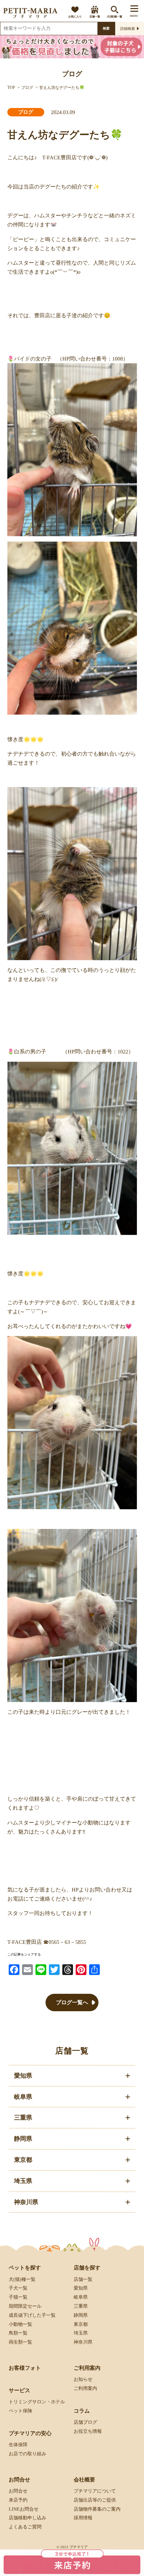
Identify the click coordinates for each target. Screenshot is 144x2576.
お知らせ (83, 2379)
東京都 (81, 2324)
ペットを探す (25, 2268)
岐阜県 (81, 2297)
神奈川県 (83, 2342)
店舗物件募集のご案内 (97, 2509)
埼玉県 (81, 2333)
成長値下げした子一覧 (32, 2315)
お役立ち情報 (88, 2431)
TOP (11, 88)
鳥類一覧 (18, 2333)
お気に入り (75, 17)
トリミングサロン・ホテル (37, 2402)
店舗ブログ (85, 2422)
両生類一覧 (20, 2342)
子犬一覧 (18, 2288)
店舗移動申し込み (27, 2518)
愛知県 (81, 2288)
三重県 (81, 2306)
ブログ (27, 88)
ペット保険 (20, 2411)
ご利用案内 (85, 2388)
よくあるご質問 (25, 2527)
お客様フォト (25, 2368)
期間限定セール (25, 2306)
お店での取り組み (27, 2454)
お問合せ (18, 2491)
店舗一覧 (95, 17)
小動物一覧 (20, 2324)
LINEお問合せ (24, 2509)
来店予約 (18, 2500)
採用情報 (83, 2518)
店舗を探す (87, 2268)
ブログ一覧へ (72, 2002)
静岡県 (81, 2315)
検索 (106, 28)
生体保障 (18, 2445)
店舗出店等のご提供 (95, 2500)
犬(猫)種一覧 (115, 17)
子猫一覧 (18, 2297)
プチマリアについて (95, 2491)
